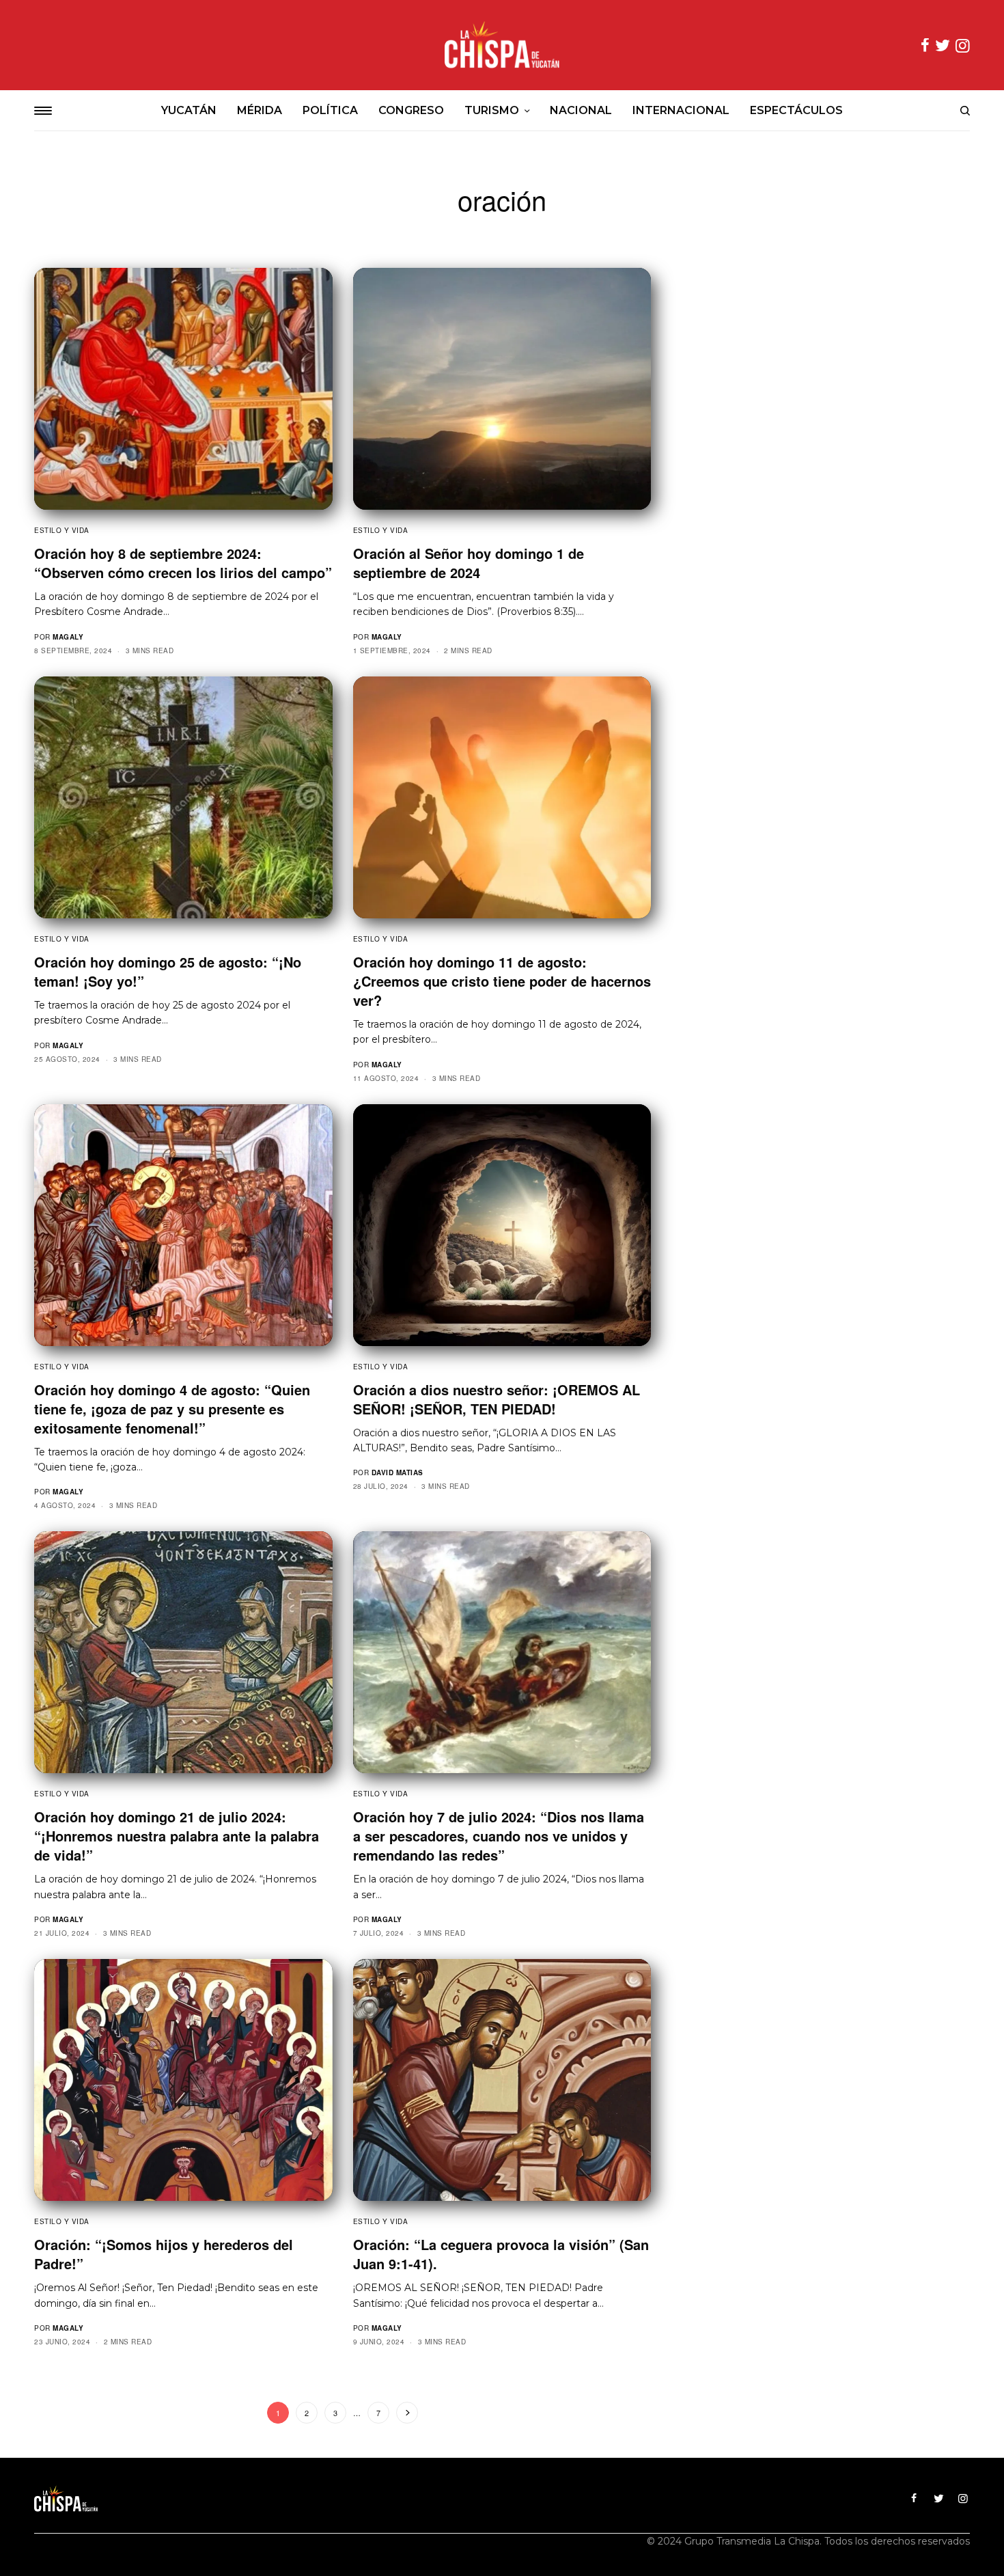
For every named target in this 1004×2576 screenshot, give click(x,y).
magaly (68, 637)
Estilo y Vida (62, 530)
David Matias (398, 1472)
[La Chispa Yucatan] (502, 45)
